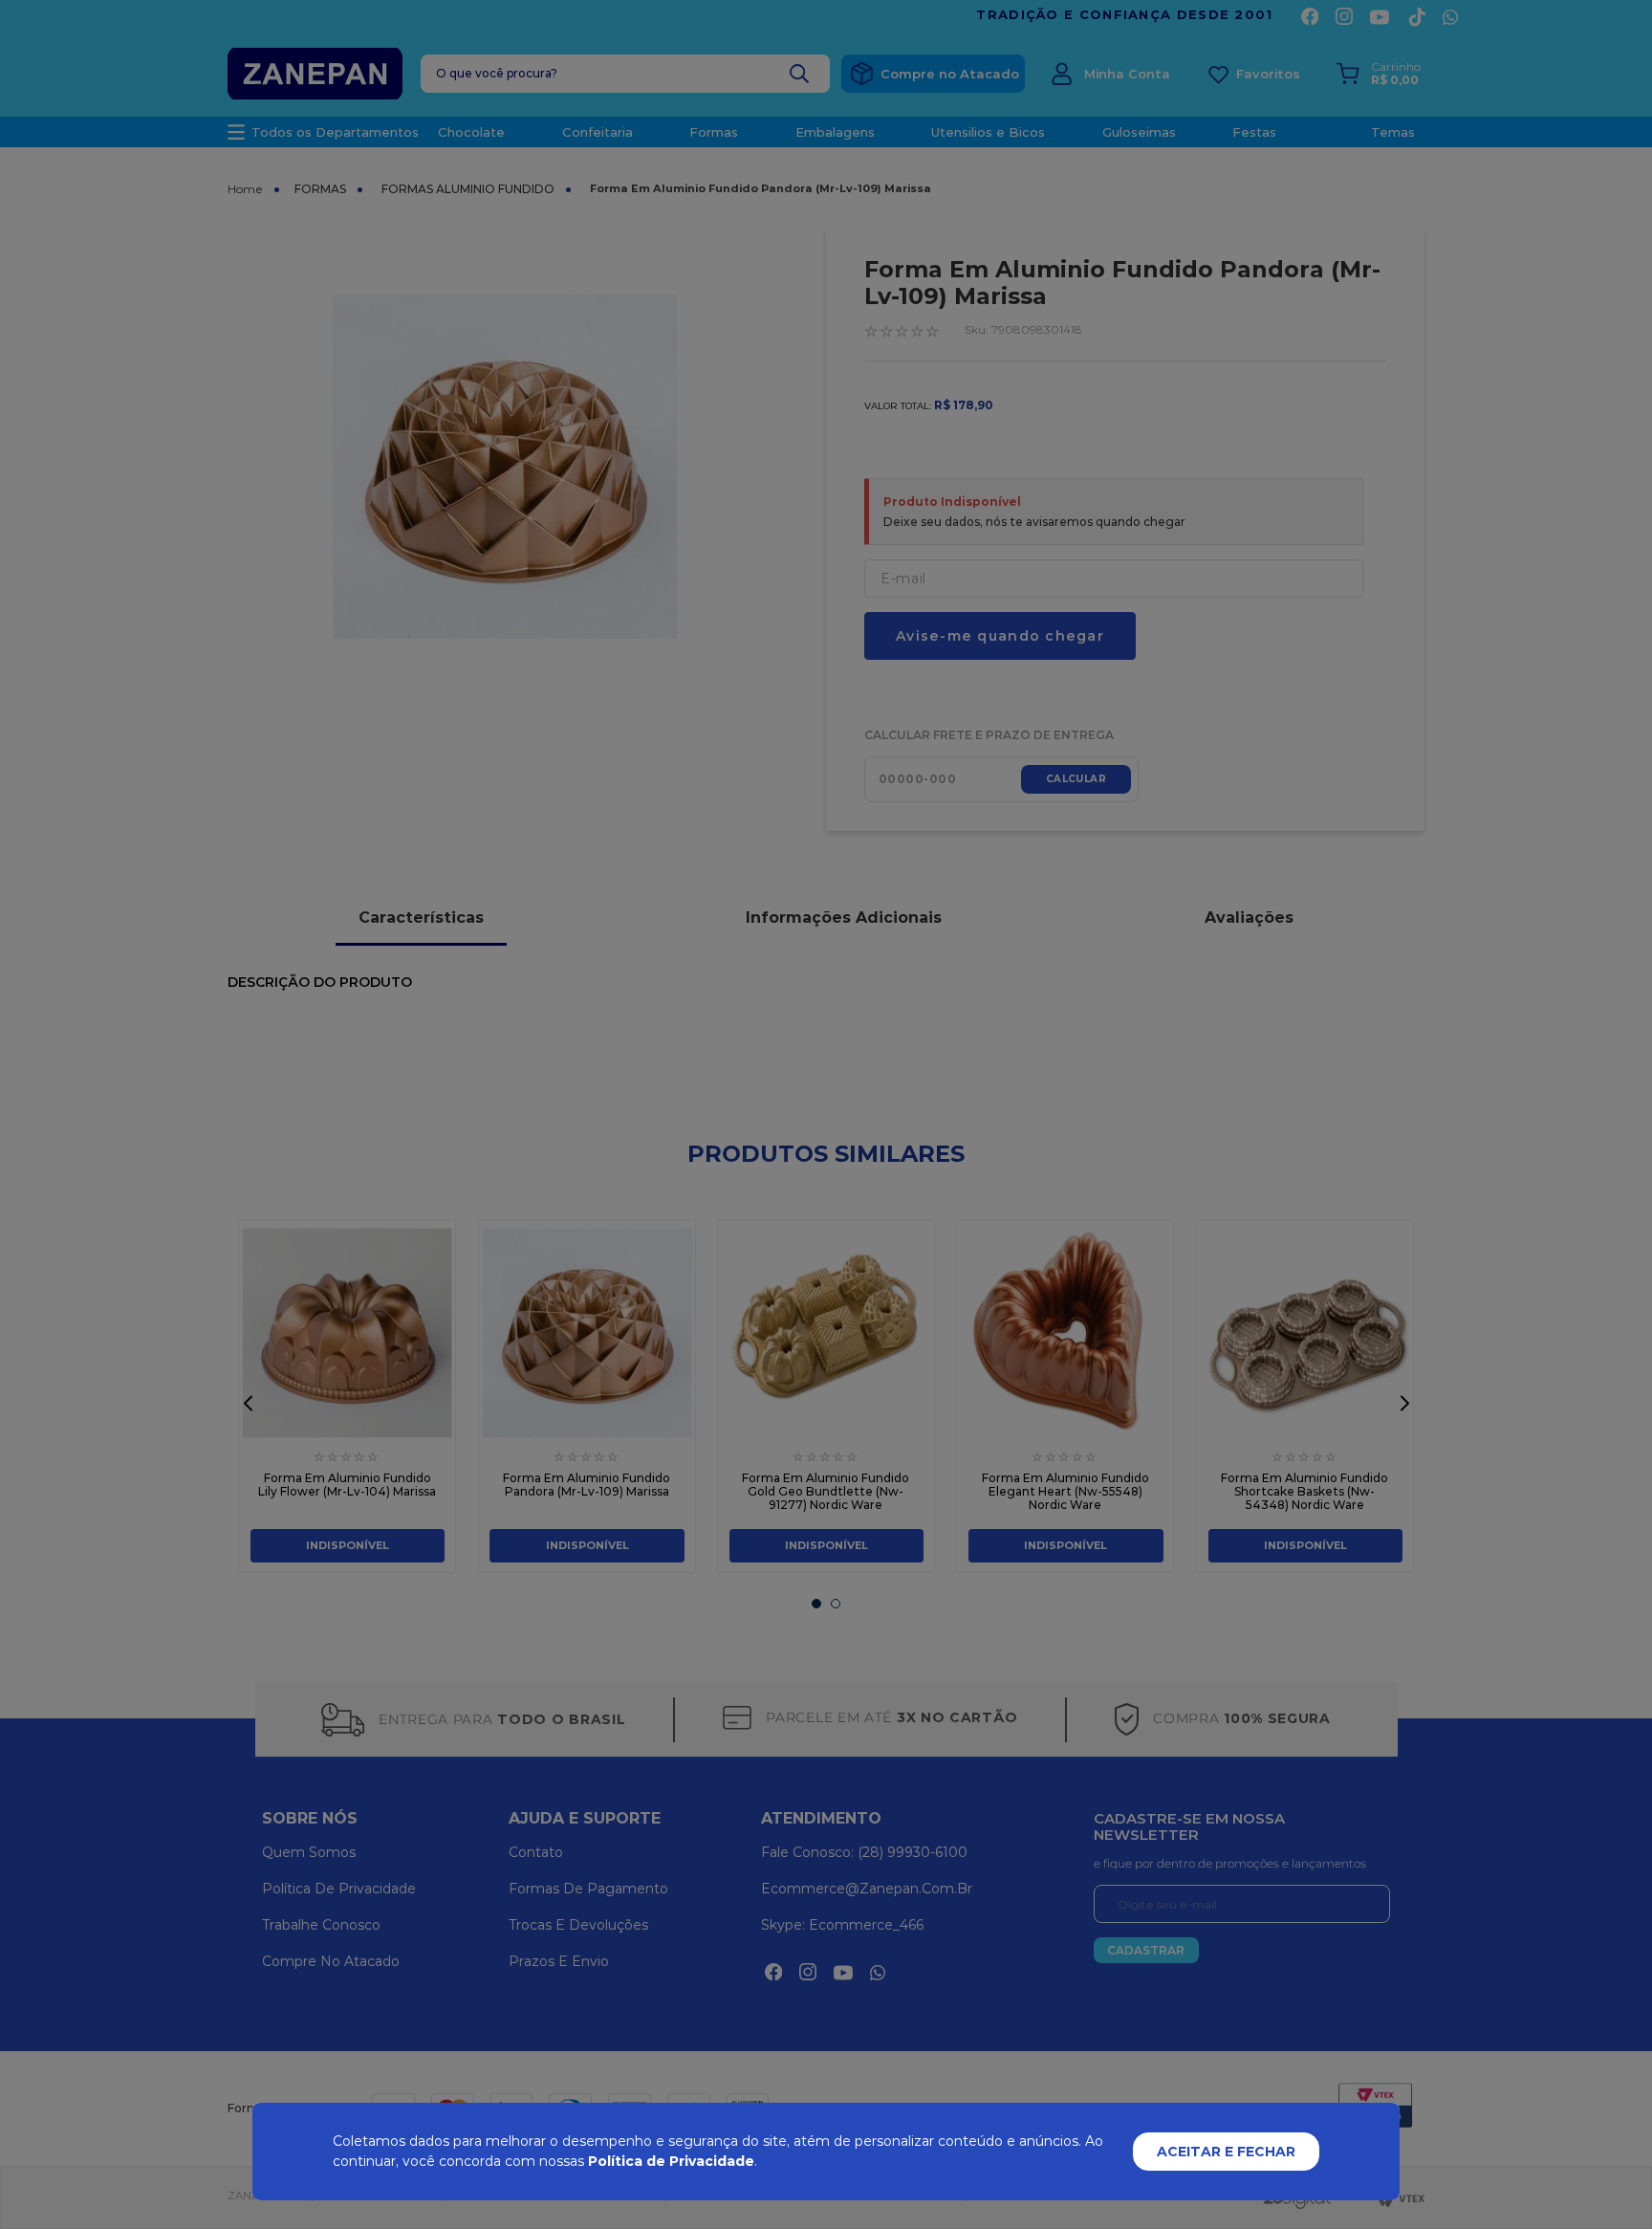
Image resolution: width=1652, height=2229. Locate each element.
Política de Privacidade (671, 2161)
